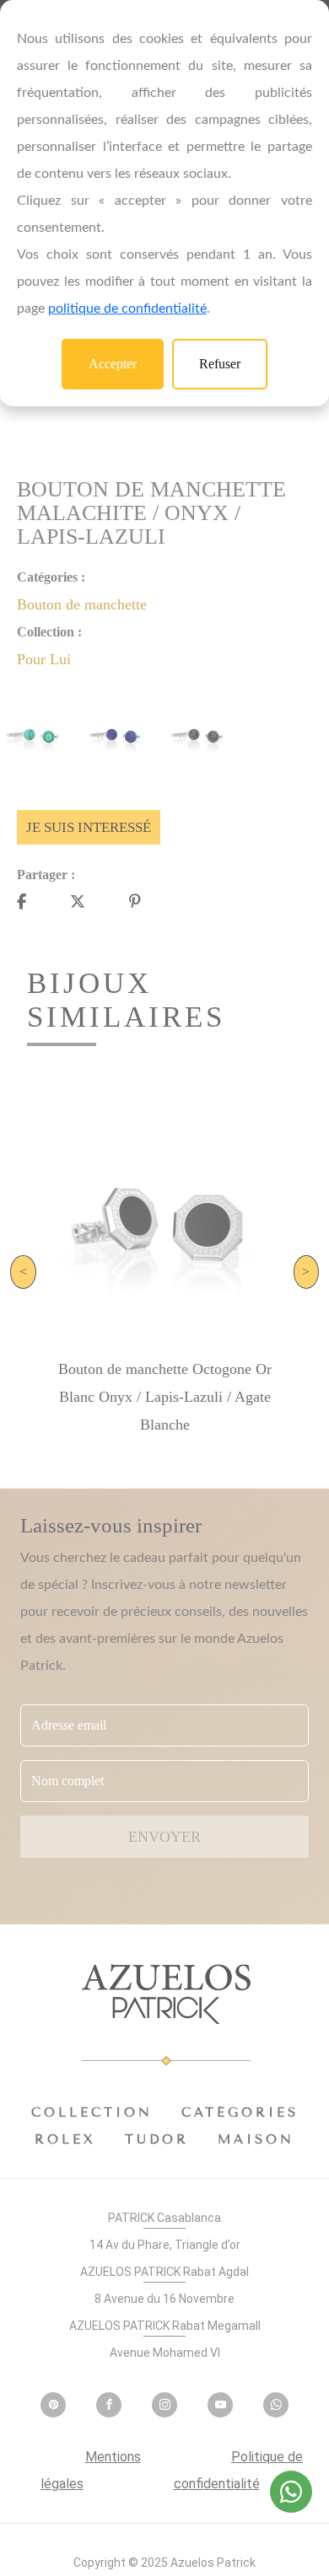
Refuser (220, 364)
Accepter (113, 364)
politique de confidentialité (127, 309)
